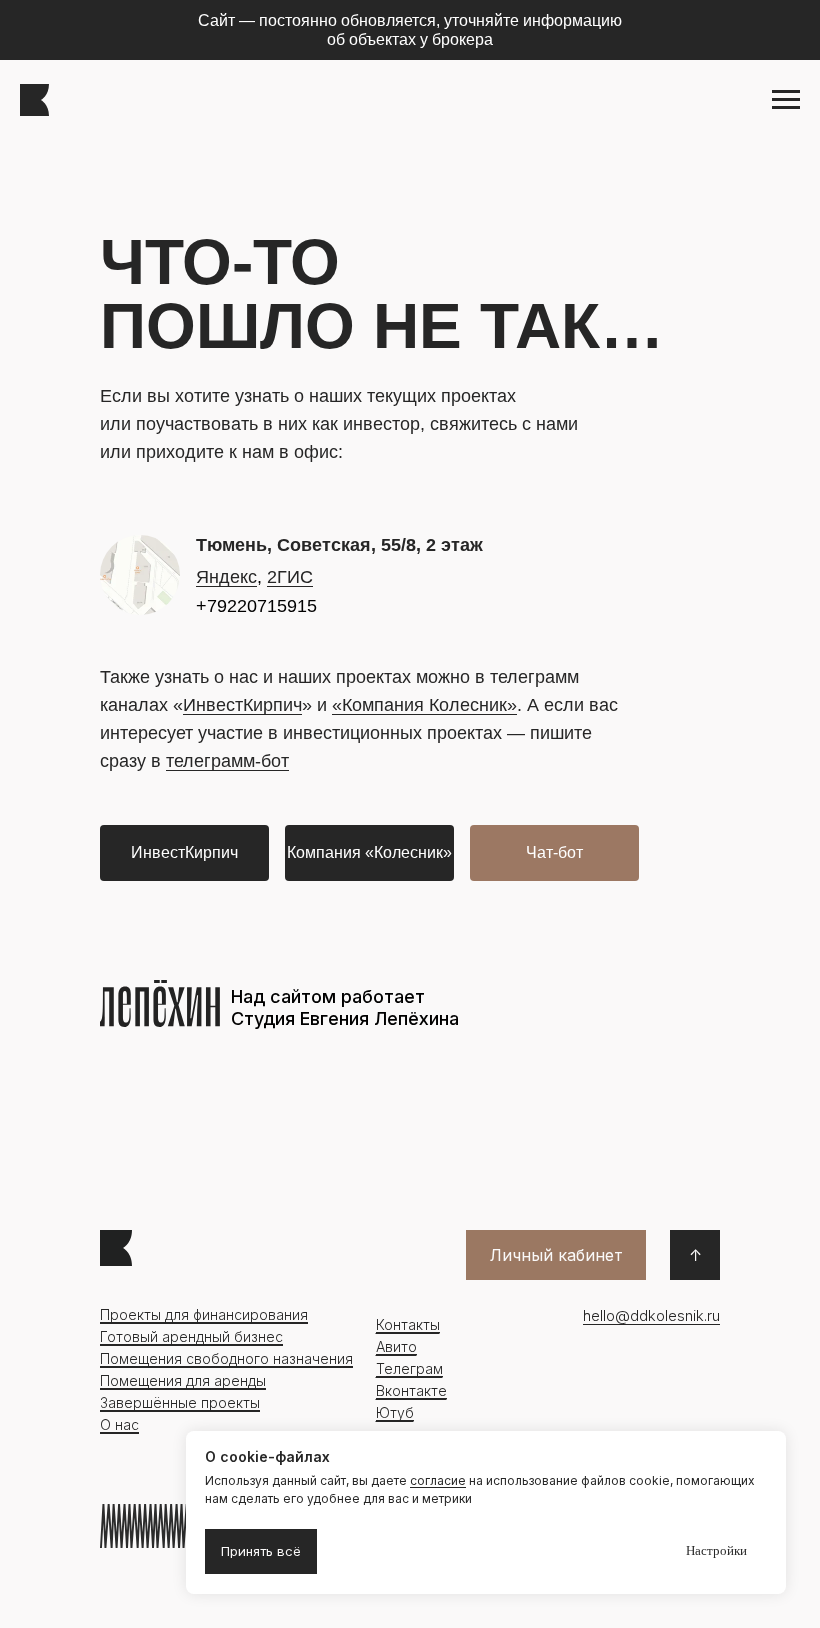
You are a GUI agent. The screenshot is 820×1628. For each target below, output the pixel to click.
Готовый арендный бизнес (191, 1336)
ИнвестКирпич (242, 705)
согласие (438, 1480)
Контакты (408, 1324)
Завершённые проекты (180, 1402)
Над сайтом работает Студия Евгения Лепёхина (345, 1007)
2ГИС (290, 577)
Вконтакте (411, 1390)
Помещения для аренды (183, 1380)
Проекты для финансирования (204, 1314)
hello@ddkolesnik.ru (651, 1315)
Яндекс (226, 577)
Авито (396, 1346)
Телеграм (409, 1368)
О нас (119, 1424)
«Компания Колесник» (424, 705)
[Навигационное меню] (786, 100)
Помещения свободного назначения (226, 1358)
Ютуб (395, 1412)
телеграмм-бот (227, 761)
